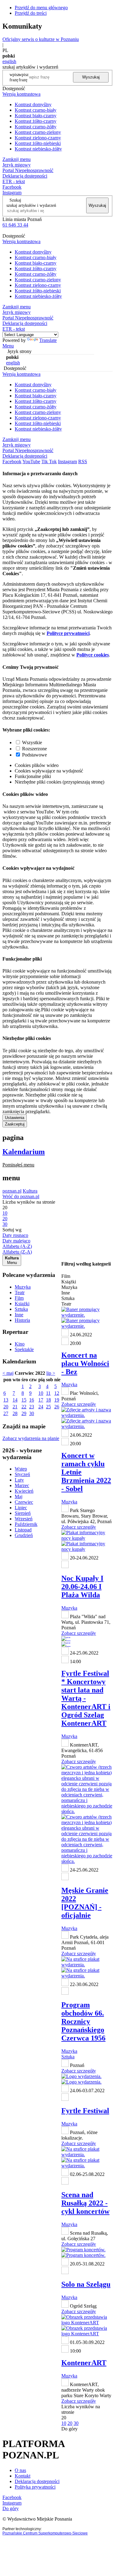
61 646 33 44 (15, 225)
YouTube (31, 461)
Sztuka (21, 1309)
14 (15, 1400)
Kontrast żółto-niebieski (38, 143)
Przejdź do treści (31, 13)
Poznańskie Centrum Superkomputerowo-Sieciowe (45, 2533)
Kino (20, 1344)
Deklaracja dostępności (37, 2481)
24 (41, 1407)
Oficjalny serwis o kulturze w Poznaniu (41, 39)
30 (32, 1413)
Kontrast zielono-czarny (38, 138)
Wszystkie (32, 742)
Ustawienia (15, 1118)
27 (6, 1413)
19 (57, 1400)
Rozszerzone (34, 749)
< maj (8, 1373)
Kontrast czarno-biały (36, 110)
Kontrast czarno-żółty (36, 127)
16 (32, 1400)
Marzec (22, 1485)
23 (32, 1407)
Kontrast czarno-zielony (38, 132)
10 (41, 1393)
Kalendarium (24, 1152)
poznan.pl (12, 1191)
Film (19, 1298)
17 (41, 1400)
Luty (19, 1480)
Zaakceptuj (15, 1124)
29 (24, 1413)
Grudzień (24, 1535)
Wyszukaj (91, 77)
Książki (22, 1304)
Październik (26, 1524)
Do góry (69, 2429)
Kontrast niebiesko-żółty (38, 149)
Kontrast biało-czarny (36, 116)
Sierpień (23, 1513)
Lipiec (21, 1508)
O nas (20, 2470)
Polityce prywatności (68, 633)
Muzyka (23, 1287)
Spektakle (24, 1349)
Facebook (12, 187)
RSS (83, 461)
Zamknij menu (17, 159)
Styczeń (22, 1474)
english (9, 61)
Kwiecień (24, 1491)
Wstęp (21, 1469)
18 (48, 1400)
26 (57, 1407)
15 (24, 1400)
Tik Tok (49, 461)
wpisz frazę (24, 77)
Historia (22, 1320)
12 (57, 1393)
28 (15, 1413)
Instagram (12, 193)
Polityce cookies (93, 655)
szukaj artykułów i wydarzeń (31, 205)
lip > (51, 1373)
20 (6, 1407)
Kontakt (23, 2476)
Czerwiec (24, 1502)
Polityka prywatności (35, 2487)
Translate (48, 340)
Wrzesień (24, 1519)
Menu (8, 346)
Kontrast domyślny (33, 104)
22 (24, 1407)
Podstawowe (34, 755)
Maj (19, 1497)
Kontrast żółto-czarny (36, 121)
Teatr (20, 1292)
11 (48, 1393)
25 (48, 1407)
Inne (19, 1315)
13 (6, 1400)
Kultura (30, 1191)
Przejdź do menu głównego (41, 8)
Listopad (23, 1530)
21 (15, 1407)
